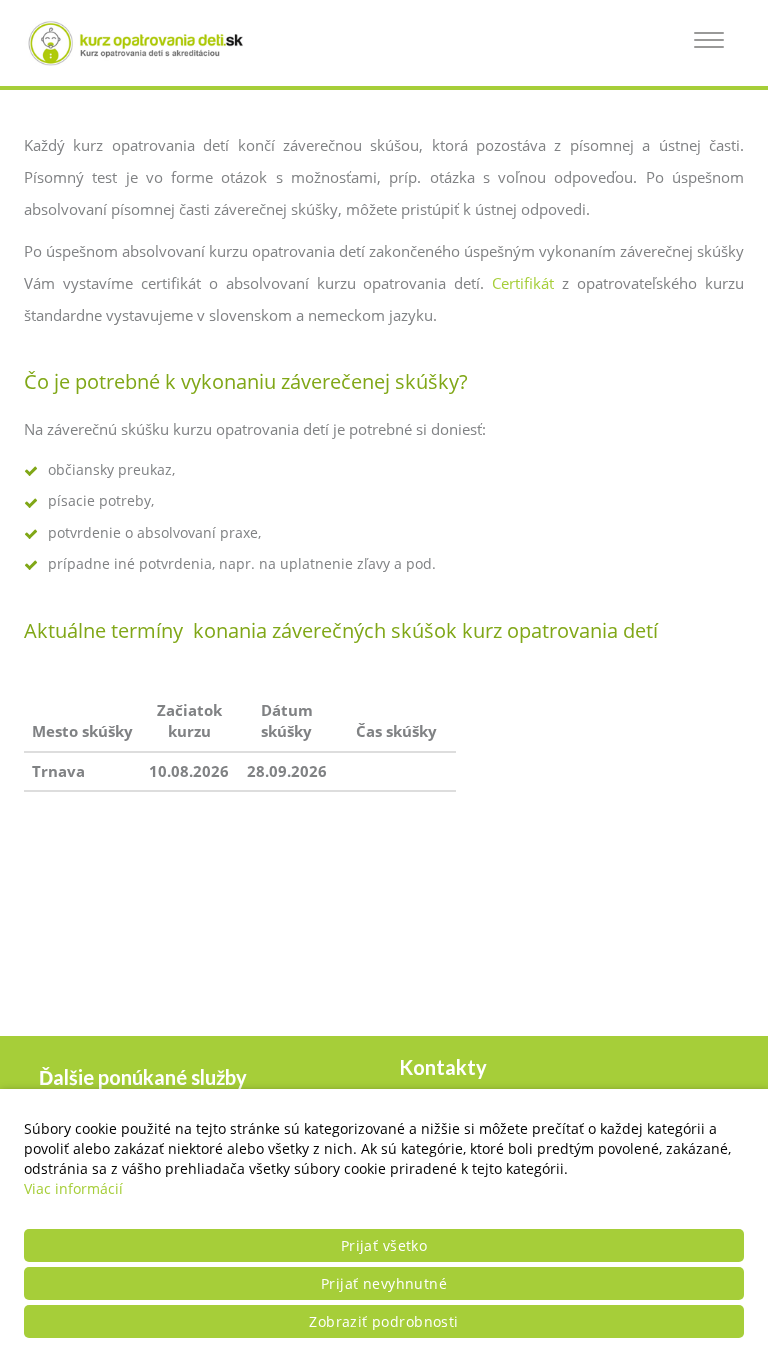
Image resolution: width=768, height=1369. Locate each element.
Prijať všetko (384, 1245)
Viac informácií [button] (73, 1188)
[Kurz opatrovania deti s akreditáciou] (144, 43)
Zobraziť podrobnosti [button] (383, 1321)
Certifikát (523, 283)
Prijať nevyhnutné (384, 1283)
